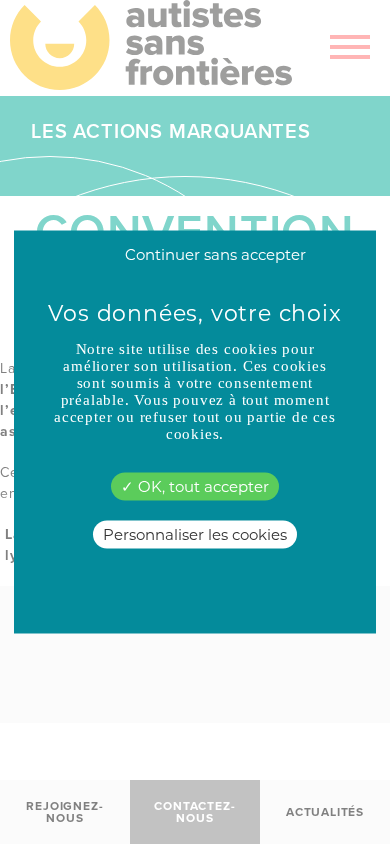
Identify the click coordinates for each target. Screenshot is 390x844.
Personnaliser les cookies (195, 533)
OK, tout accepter (201, 485)
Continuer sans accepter (215, 253)
